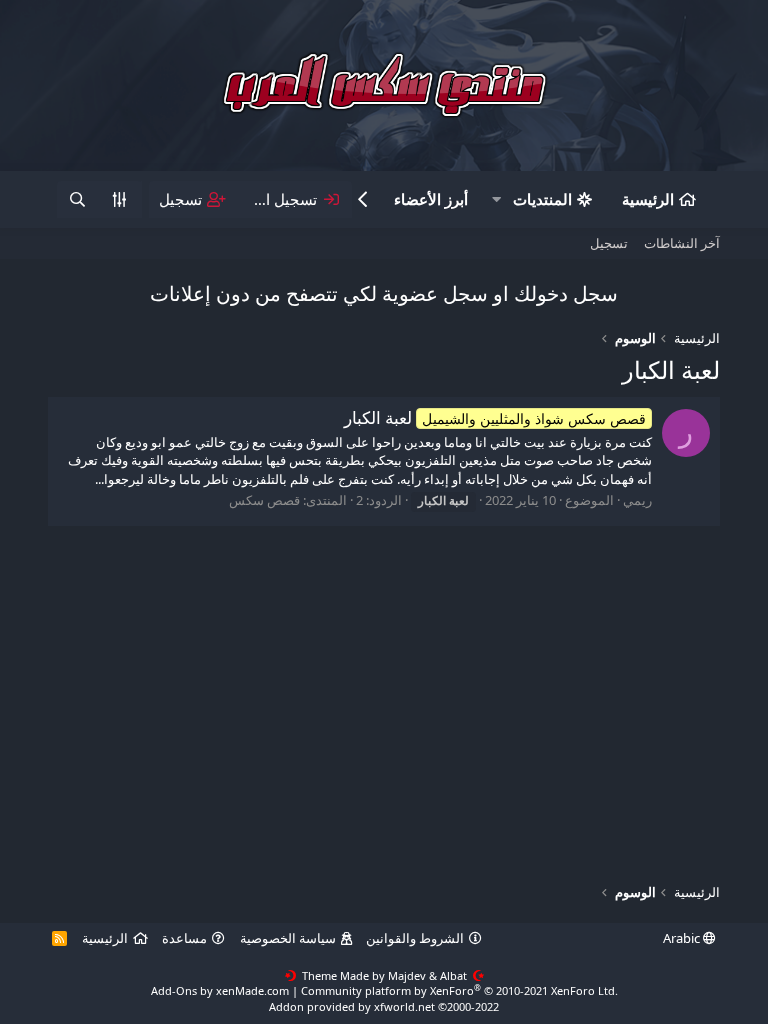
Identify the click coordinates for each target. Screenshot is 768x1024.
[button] (497, 199)
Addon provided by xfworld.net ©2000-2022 (384, 1006)
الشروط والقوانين (415, 938)
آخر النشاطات (682, 243)
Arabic (683, 938)
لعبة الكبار (495, 417)
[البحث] (77, 199)
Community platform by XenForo (459, 990)
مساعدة (184, 938)
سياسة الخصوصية (288, 938)
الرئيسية (648, 199)
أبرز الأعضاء (431, 199)
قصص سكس (264, 500)
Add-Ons (174, 990)
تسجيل (609, 243)
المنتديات (542, 199)
